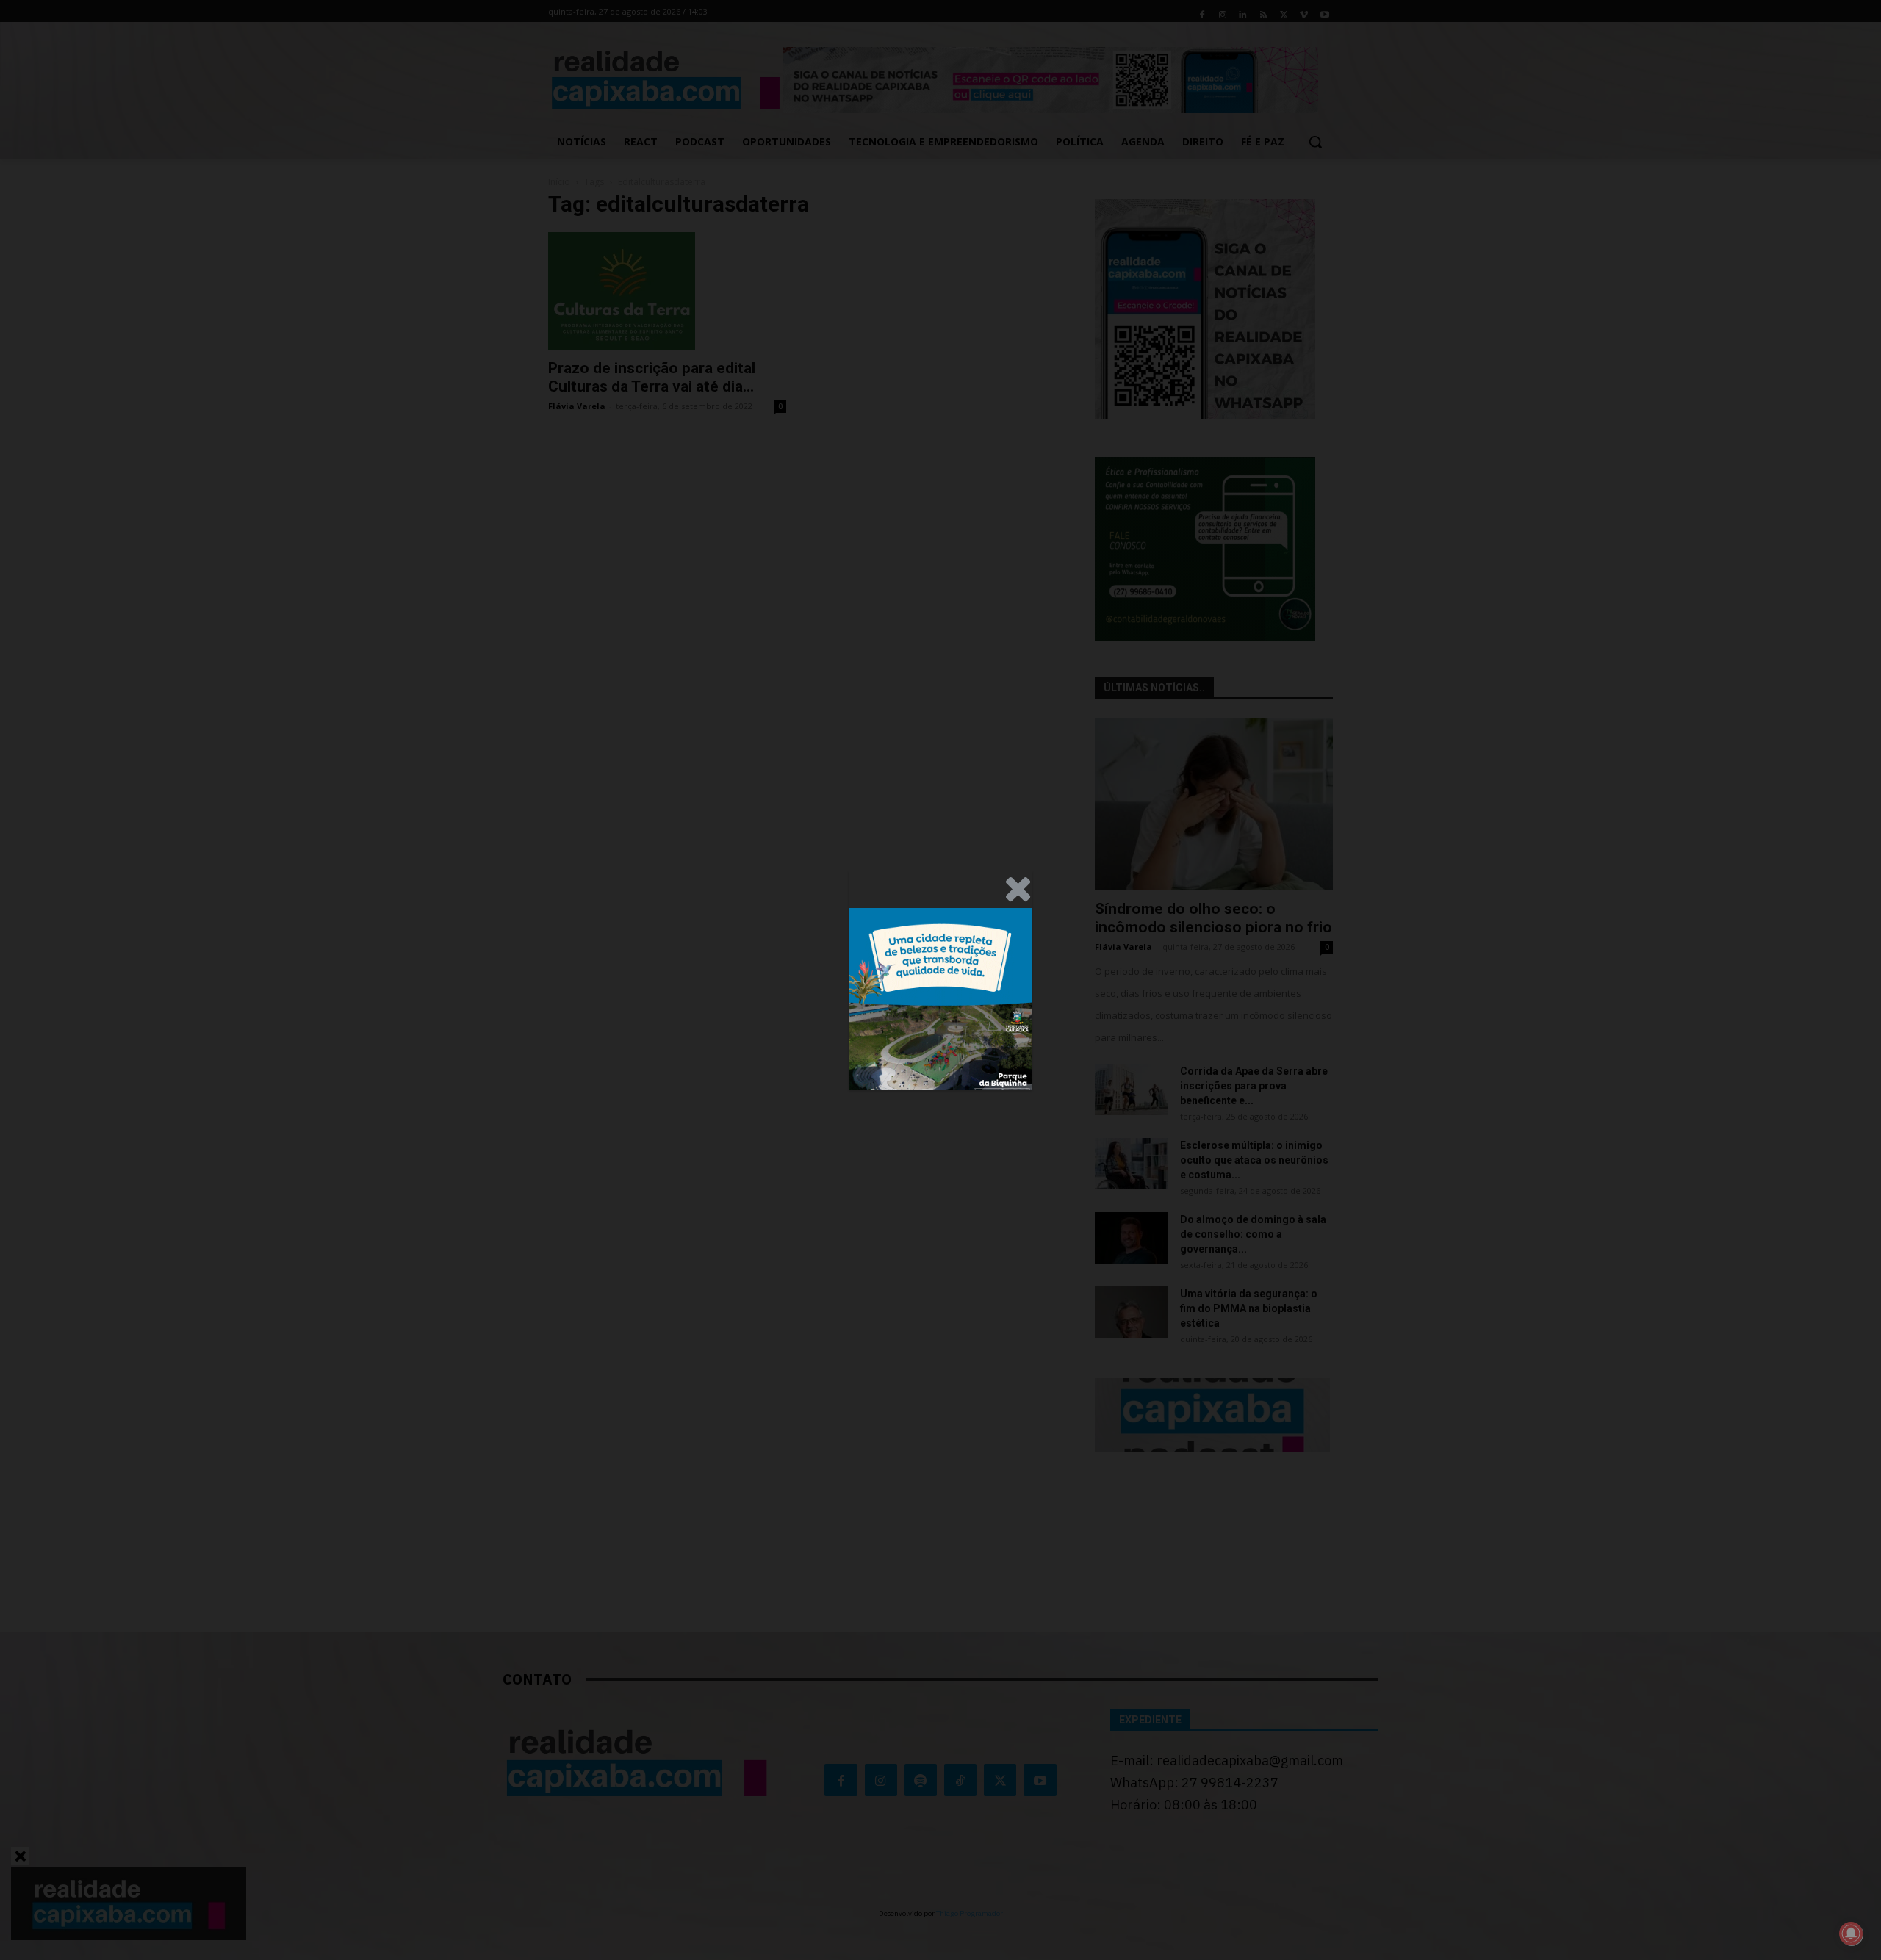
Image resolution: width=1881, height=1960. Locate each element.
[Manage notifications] (1851, 1934)
